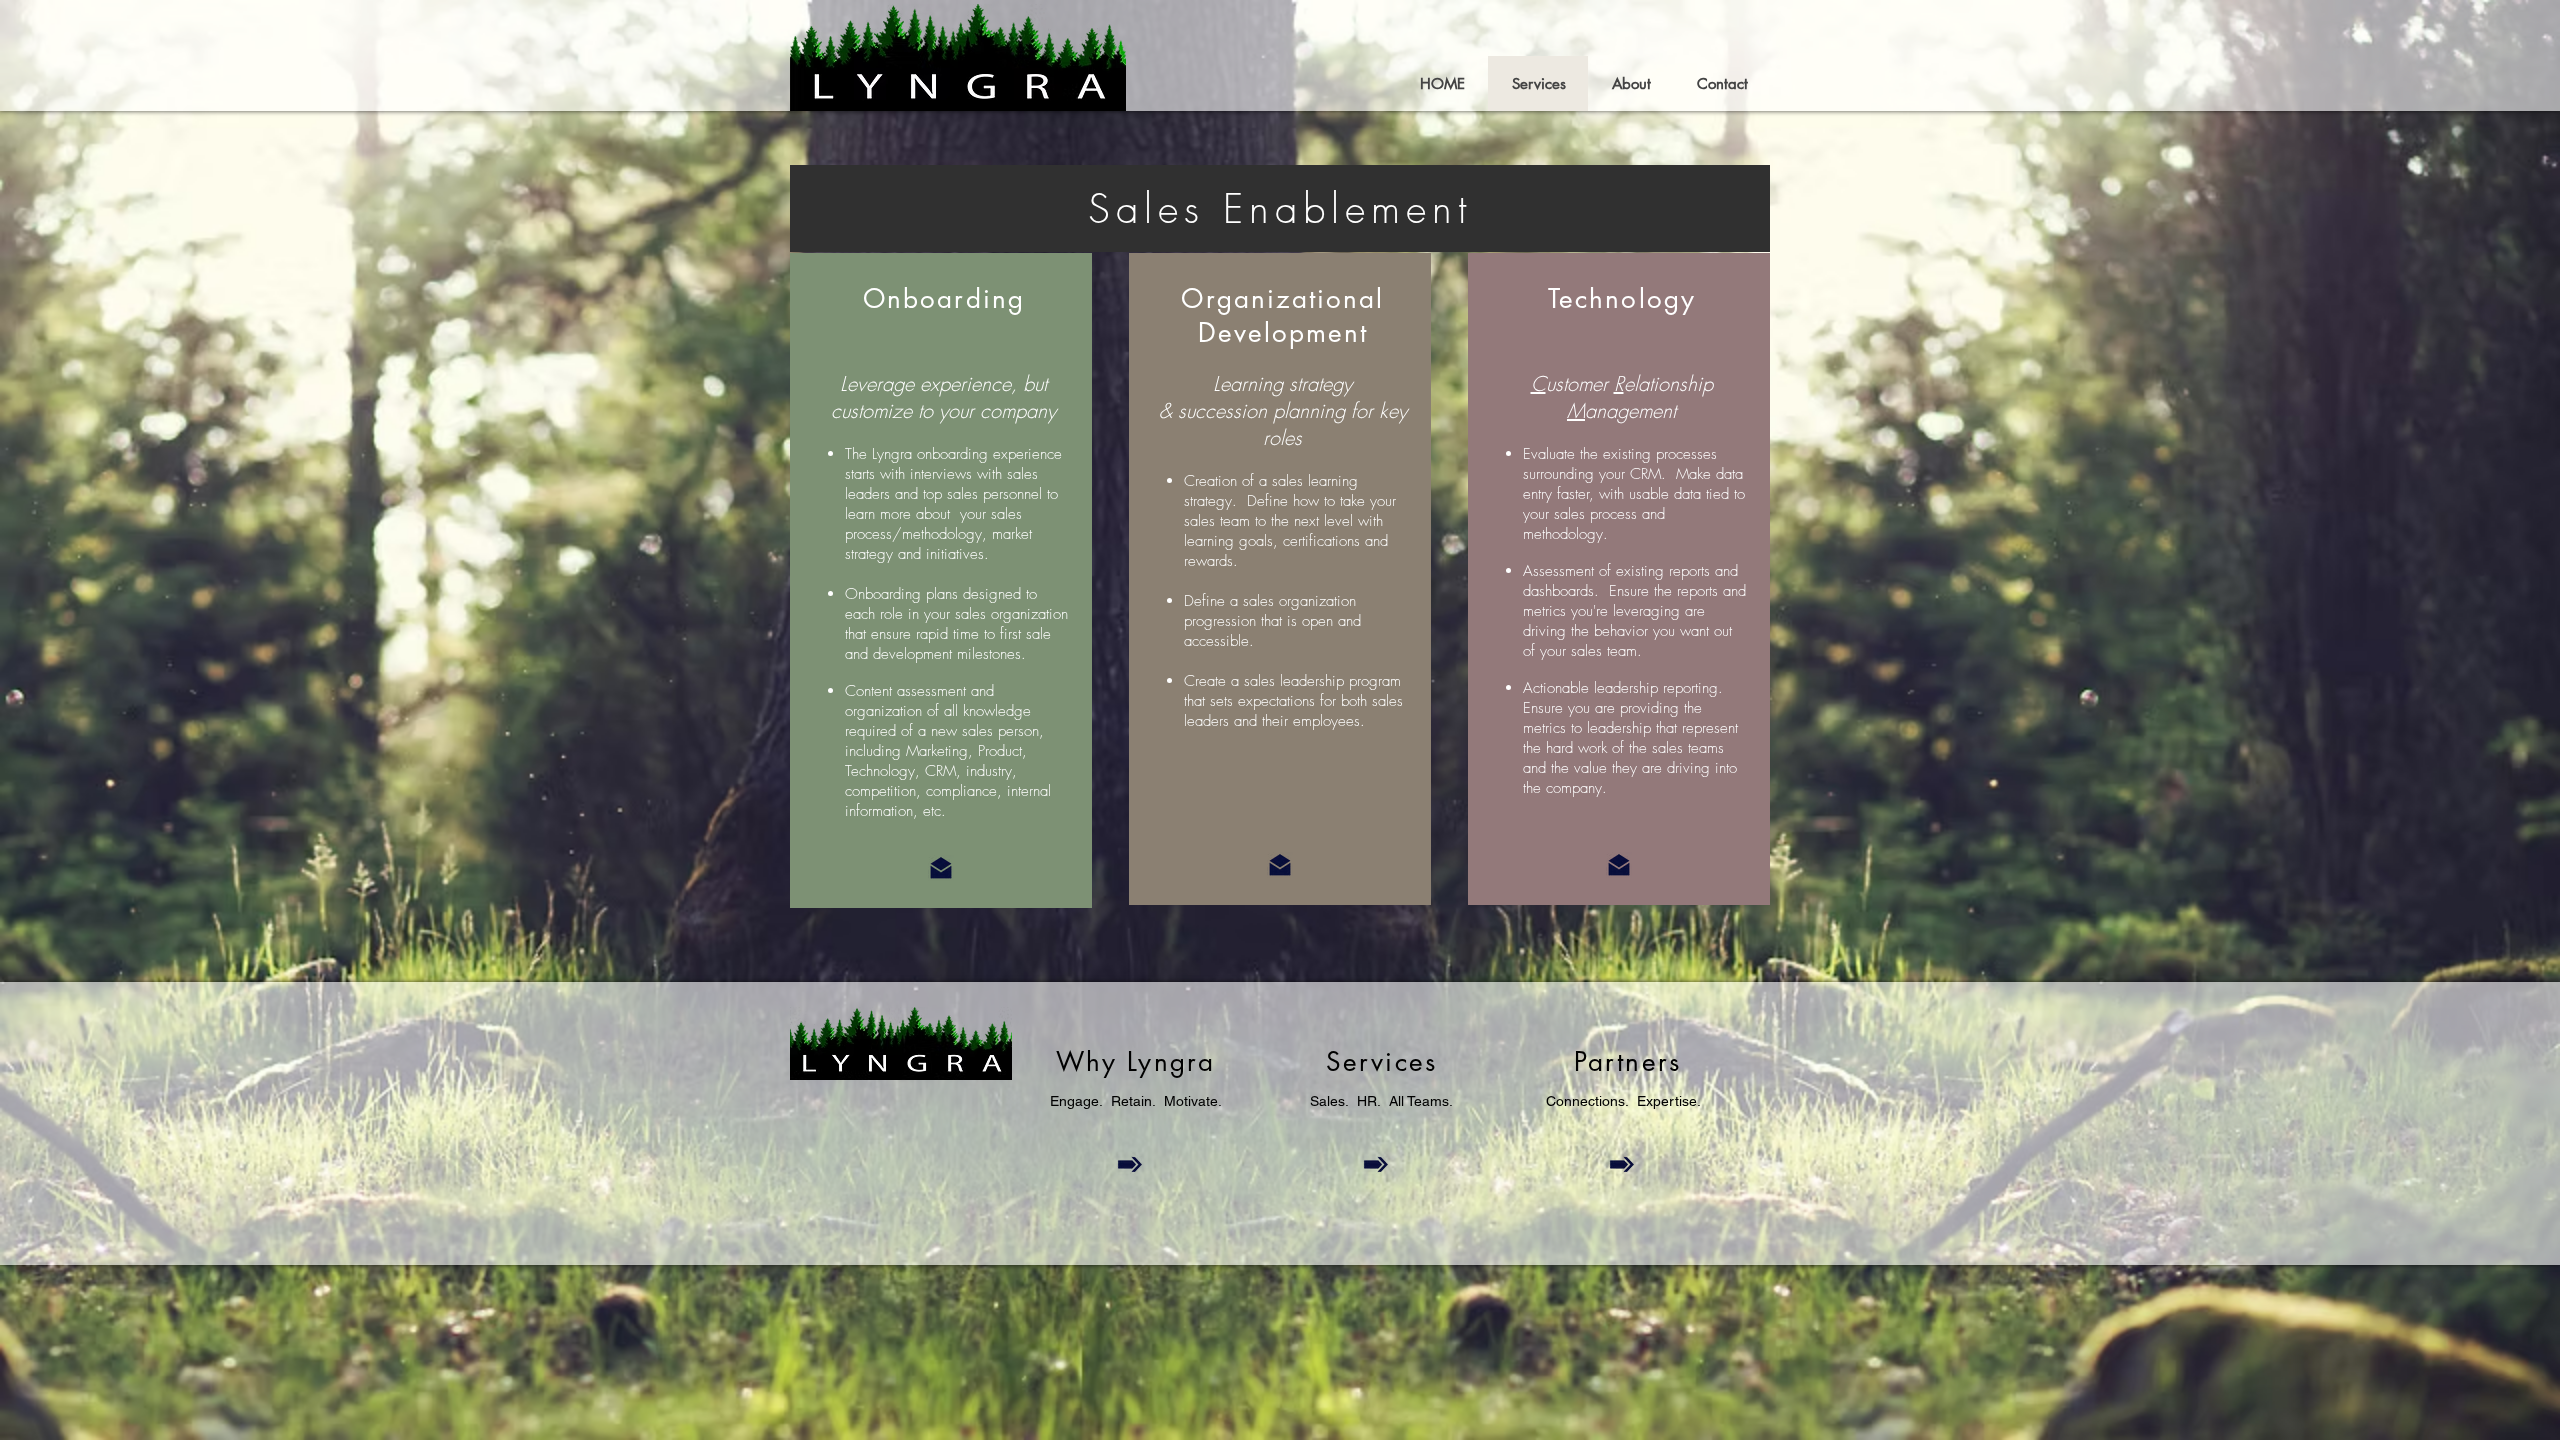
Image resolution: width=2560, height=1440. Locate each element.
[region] (1280, 208)
